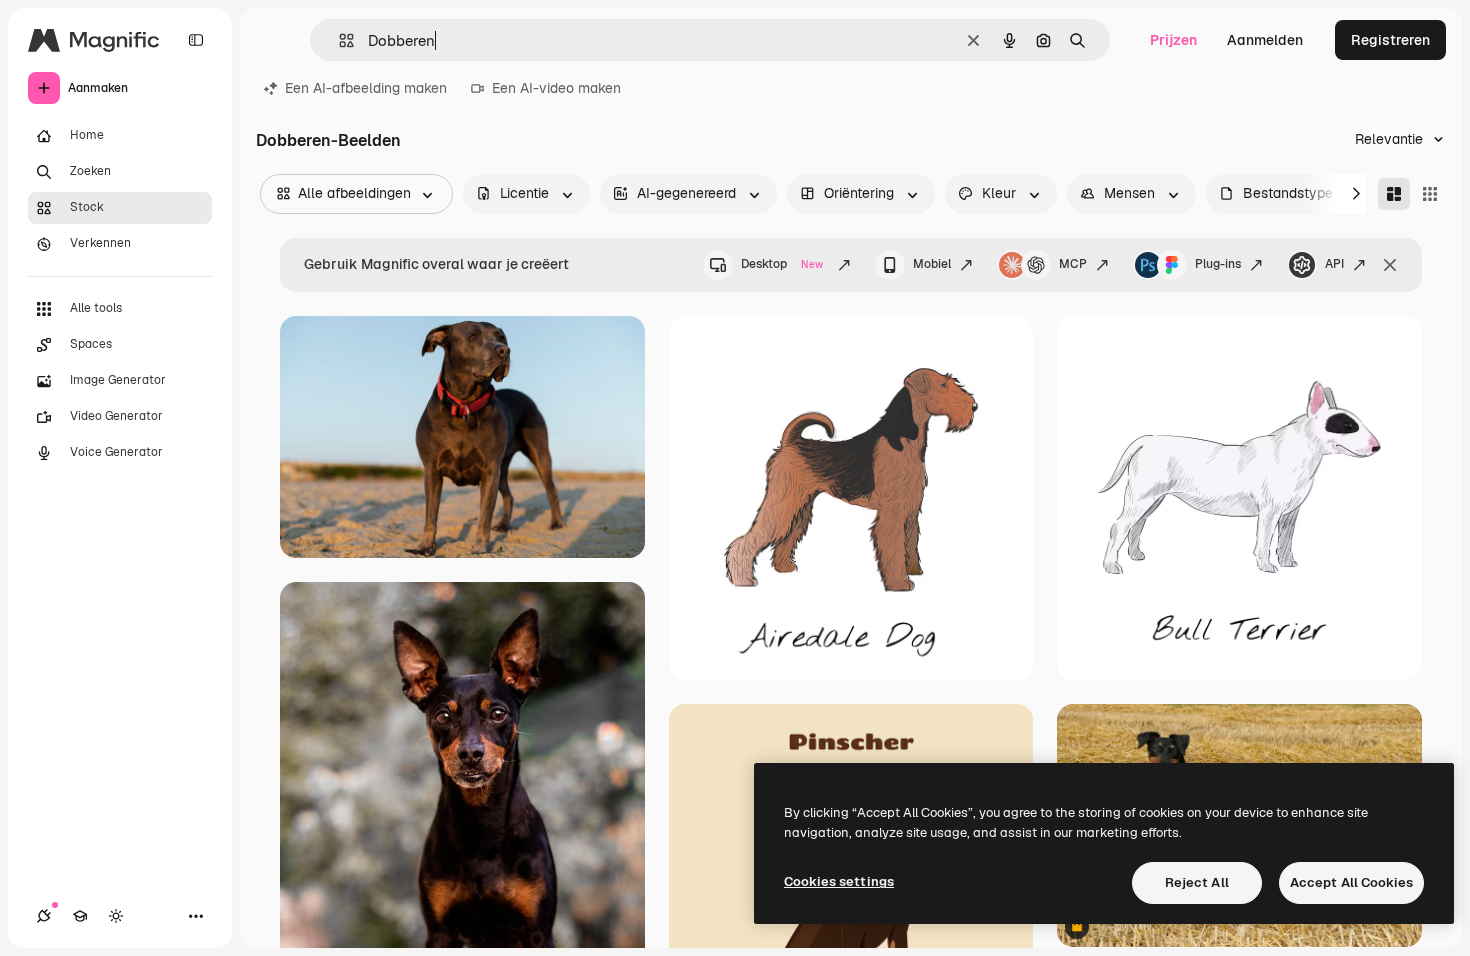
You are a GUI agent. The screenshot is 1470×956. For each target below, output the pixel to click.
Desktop (782, 264)
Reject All (1197, 882)
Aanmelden (1265, 40)
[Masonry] (1394, 194)
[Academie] (80, 916)
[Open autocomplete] (338, 40)
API (1334, 264)
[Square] (1430, 194)
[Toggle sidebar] (196, 40)
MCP (1073, 264)
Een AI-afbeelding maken (366, 88)
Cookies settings (839, 881)
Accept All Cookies (1351, 882)
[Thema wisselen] (116, 916)
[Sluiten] (1390, 265)
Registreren (1390, 40)
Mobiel (932, 264)
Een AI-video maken (556, 88)
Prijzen (1173, 40)
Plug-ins (1218, 264)
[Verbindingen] (44, 916)
